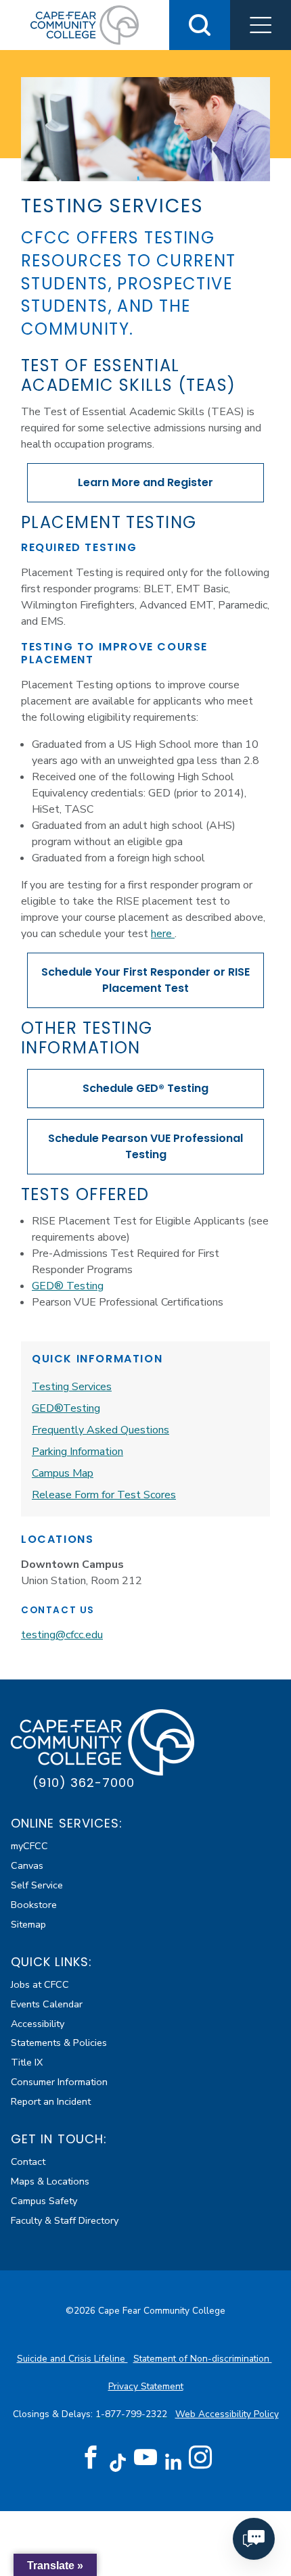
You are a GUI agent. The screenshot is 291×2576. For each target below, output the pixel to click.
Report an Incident (51, 2101)
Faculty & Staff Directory (65, 2220)
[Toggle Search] (200, 25)
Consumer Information (59, 2082)
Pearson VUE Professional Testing (145, 1146)
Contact (28, 2162)
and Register (145, 482)
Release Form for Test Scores (104, 1495)
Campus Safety (44, 2201)
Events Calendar (47, 2004)
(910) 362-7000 (84, 1783)
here (163, 934)
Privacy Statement (146, 2386)
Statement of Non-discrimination (203, 2359)
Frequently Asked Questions (100, 1430)
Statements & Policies (59, 2043)
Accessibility (38, 2024)
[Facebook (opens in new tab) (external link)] (91, 2458)
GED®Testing (66, 1408)
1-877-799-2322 (133, 2414)
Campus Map (63, 1473)
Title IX (27, 2062)
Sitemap (28, 1924)
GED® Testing (145, 1088)
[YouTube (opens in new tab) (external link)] (145, 2458)
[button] (261, 25)
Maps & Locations (50, 2181)
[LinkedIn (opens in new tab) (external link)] (173, 2462)
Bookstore (34, 1905)
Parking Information (77, 1452)
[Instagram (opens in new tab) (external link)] (200, 2458)
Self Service (37, 1885)
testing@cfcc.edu (62, 1635)
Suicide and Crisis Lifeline (72, 2359)
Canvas (27, 1865)
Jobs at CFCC (40, 1984)
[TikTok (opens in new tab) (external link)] (118, 2462)
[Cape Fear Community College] (85, 24)
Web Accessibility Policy (227, 2414)
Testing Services (72, 1387)
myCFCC (29, 1846)
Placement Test (145, 980)
